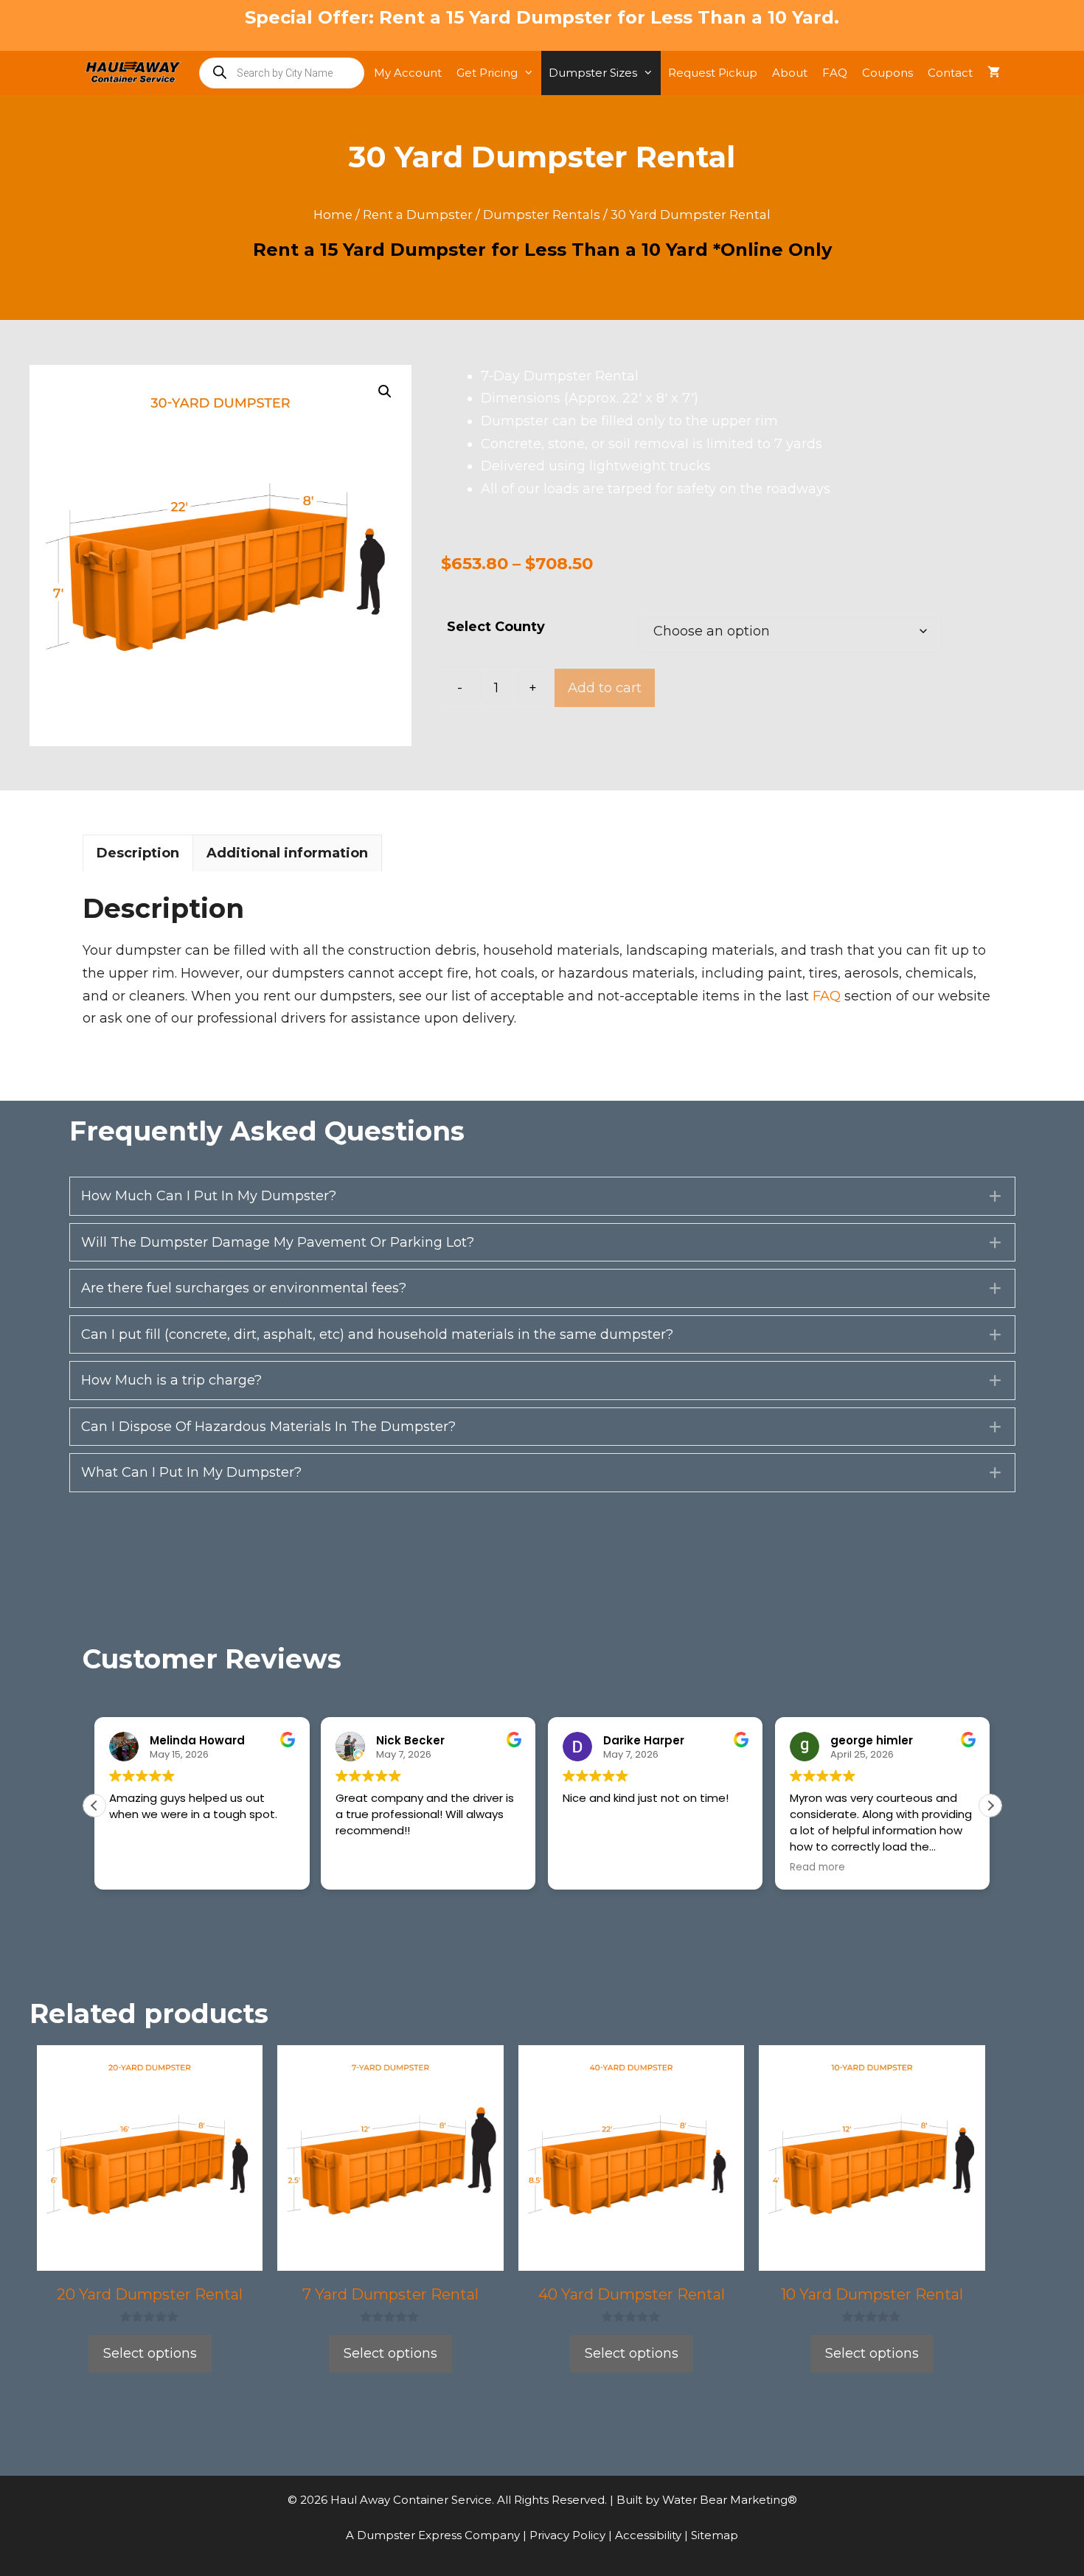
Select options (150, 2353)
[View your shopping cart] (994, 73)
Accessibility (650, 2535)
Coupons (887, 73)
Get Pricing (487, 73)
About (790, 73)
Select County (496, 627)
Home (333, 215)
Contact (950, 73)
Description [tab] (138, 853)
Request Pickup (713, 73)
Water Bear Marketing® (730, 2500)
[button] (385, 391)
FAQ (835, 73)
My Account (408, 73)
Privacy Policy (569, 2535)
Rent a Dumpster (418, 215)
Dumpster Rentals (542, 215)
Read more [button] (817, 1867)
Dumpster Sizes (593, 73)
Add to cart (605, 688)
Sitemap (715, 2535)
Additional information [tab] (287, 853)
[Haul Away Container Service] (137, 73)
